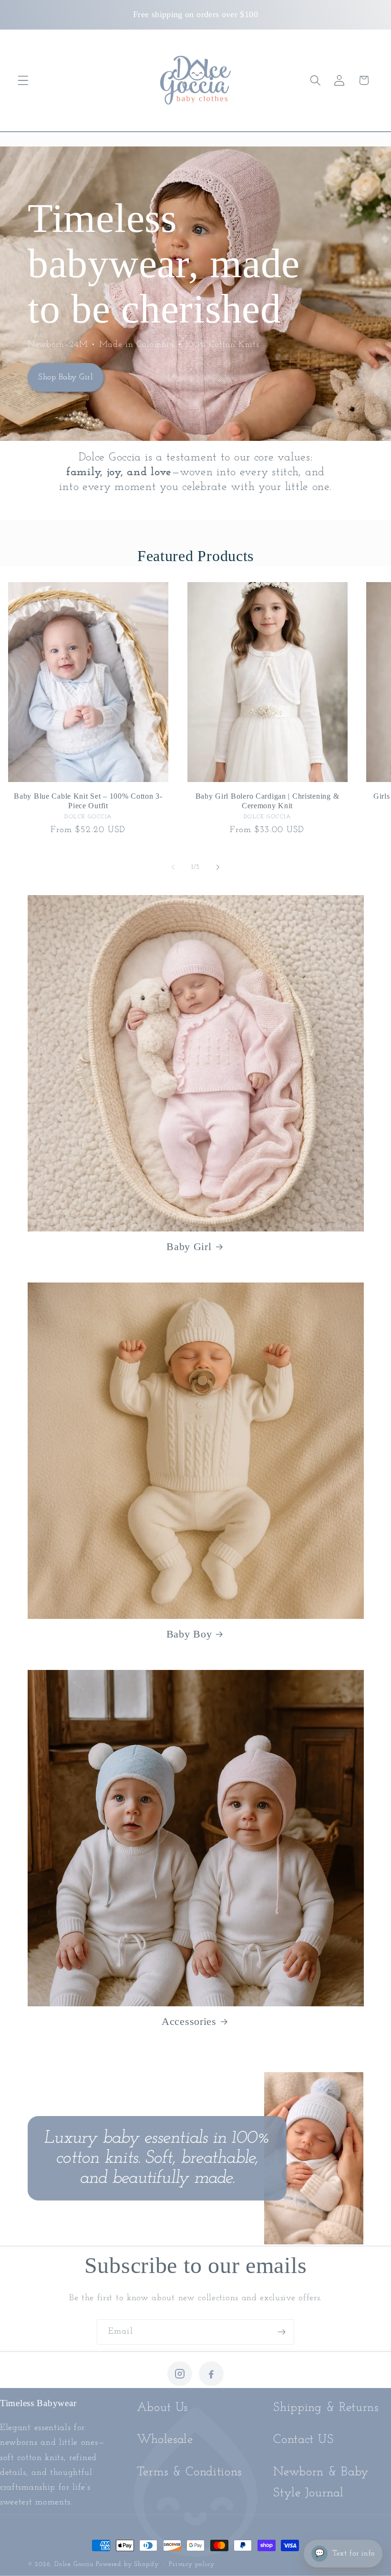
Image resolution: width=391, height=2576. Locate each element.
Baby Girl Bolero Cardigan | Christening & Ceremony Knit (268, 801)
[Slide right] (218, 867)
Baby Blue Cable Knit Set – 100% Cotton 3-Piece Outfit (88, 801)
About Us (163, 2408)
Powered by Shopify (127, 2564)
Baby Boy (189, 1634)
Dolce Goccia (74, 2564)
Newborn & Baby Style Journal (321, 2483)
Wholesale (165, 2440)
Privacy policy (191, 2564)
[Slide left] (173, 867)
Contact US (303, 2440)
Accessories (189, 2022)
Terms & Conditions (189, 2472)
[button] (23, 80)
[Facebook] (211, 2374)
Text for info (345, 2554)
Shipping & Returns (326, 2408)
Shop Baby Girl (66, 377)
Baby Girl (189, 1247)
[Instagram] (180, 2374)
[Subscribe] (282, 2332)
